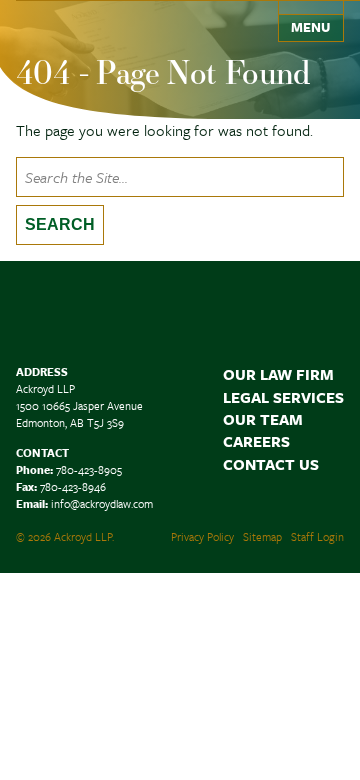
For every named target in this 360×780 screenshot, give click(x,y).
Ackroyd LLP (80, 23)
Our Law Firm (278, 374)
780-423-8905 (89, 469)
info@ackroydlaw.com (102, 503)
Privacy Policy (202, 536)
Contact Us (271, 464)
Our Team (263, 419)
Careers (256, 441)
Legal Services (283, 397)
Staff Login (317, 536)
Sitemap (262, 536)
